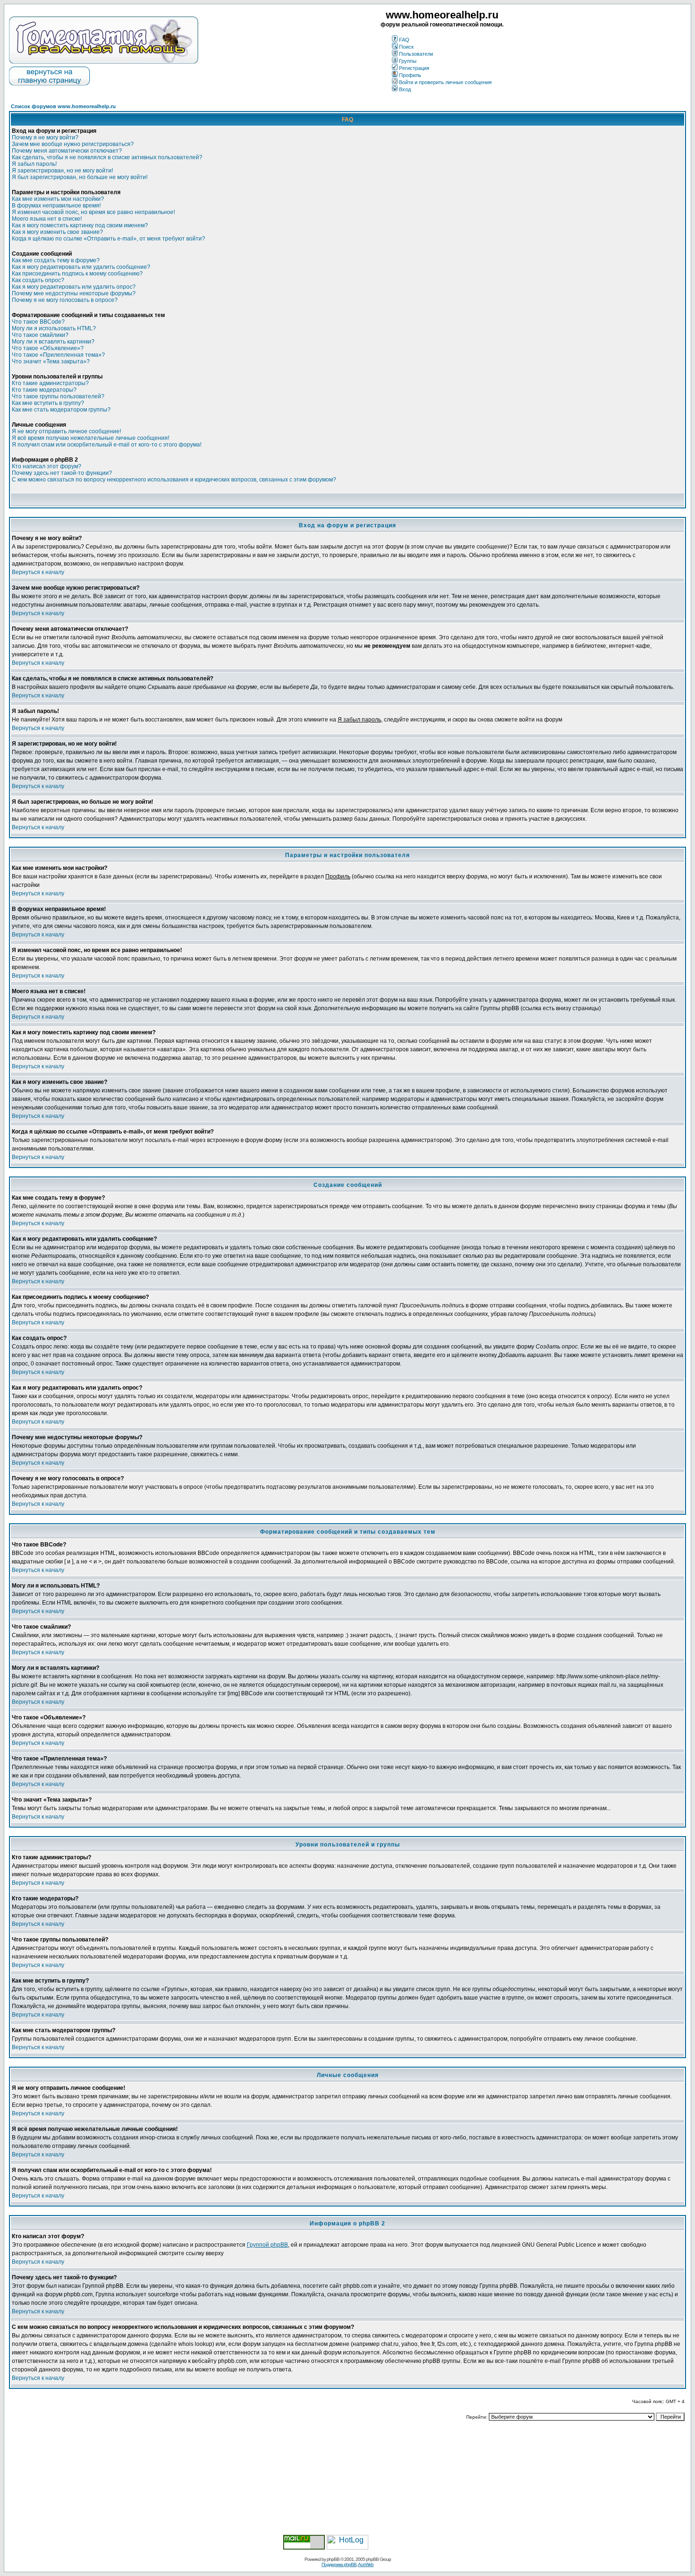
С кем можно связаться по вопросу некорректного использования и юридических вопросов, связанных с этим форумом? (174, 480)
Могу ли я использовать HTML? (54, 328)
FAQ (404, 40)
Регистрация (414, 68)
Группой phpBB (267, 2245)
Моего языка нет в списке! (47, 219)
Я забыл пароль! (34, 164)
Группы (408, 61)
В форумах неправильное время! (56, 206)
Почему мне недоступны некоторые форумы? (74, 293)
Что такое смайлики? (40, 335)
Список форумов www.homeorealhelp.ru (63, 106)
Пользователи (416, 54)
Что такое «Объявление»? (48, 348)
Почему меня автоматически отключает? (67, 151)
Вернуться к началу (38, 572)
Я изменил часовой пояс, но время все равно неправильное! (93, 212)
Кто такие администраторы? (50, 383)
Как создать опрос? (38, 280)
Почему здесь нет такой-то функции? (62, 473)
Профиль (410, 75)
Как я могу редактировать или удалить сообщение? (81, 267)
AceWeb (366, 2564)
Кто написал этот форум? (47, 466)
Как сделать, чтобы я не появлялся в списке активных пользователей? (107, 157)
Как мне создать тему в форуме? (56, 260)
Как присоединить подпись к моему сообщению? (77, 274)
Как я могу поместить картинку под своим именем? (80, 225)
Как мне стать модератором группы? (61, 410)
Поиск (406, 47)
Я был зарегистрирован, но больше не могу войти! (80, 177)
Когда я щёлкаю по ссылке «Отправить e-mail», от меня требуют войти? (109, 239)
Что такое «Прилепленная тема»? (58, 355)
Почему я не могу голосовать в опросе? (65, 300)
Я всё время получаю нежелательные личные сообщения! (91, 438)
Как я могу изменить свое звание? (57, 232)
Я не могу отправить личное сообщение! (66, 431)
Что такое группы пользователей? (58, 396)
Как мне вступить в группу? (48, 403)
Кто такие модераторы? (44, 390)
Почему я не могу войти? (45, 137)
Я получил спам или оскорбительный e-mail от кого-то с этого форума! (107, 445)
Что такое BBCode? (38, 322)
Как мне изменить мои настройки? (58, 199)
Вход (405, 89)
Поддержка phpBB (339, 2564)
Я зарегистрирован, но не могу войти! (62, 171)
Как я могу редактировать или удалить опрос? (74, 287)
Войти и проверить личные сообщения (445, 82)
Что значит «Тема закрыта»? (51, 361)
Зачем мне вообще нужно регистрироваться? (73, 144)
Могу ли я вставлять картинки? (53, 342)
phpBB (333, 2559)
